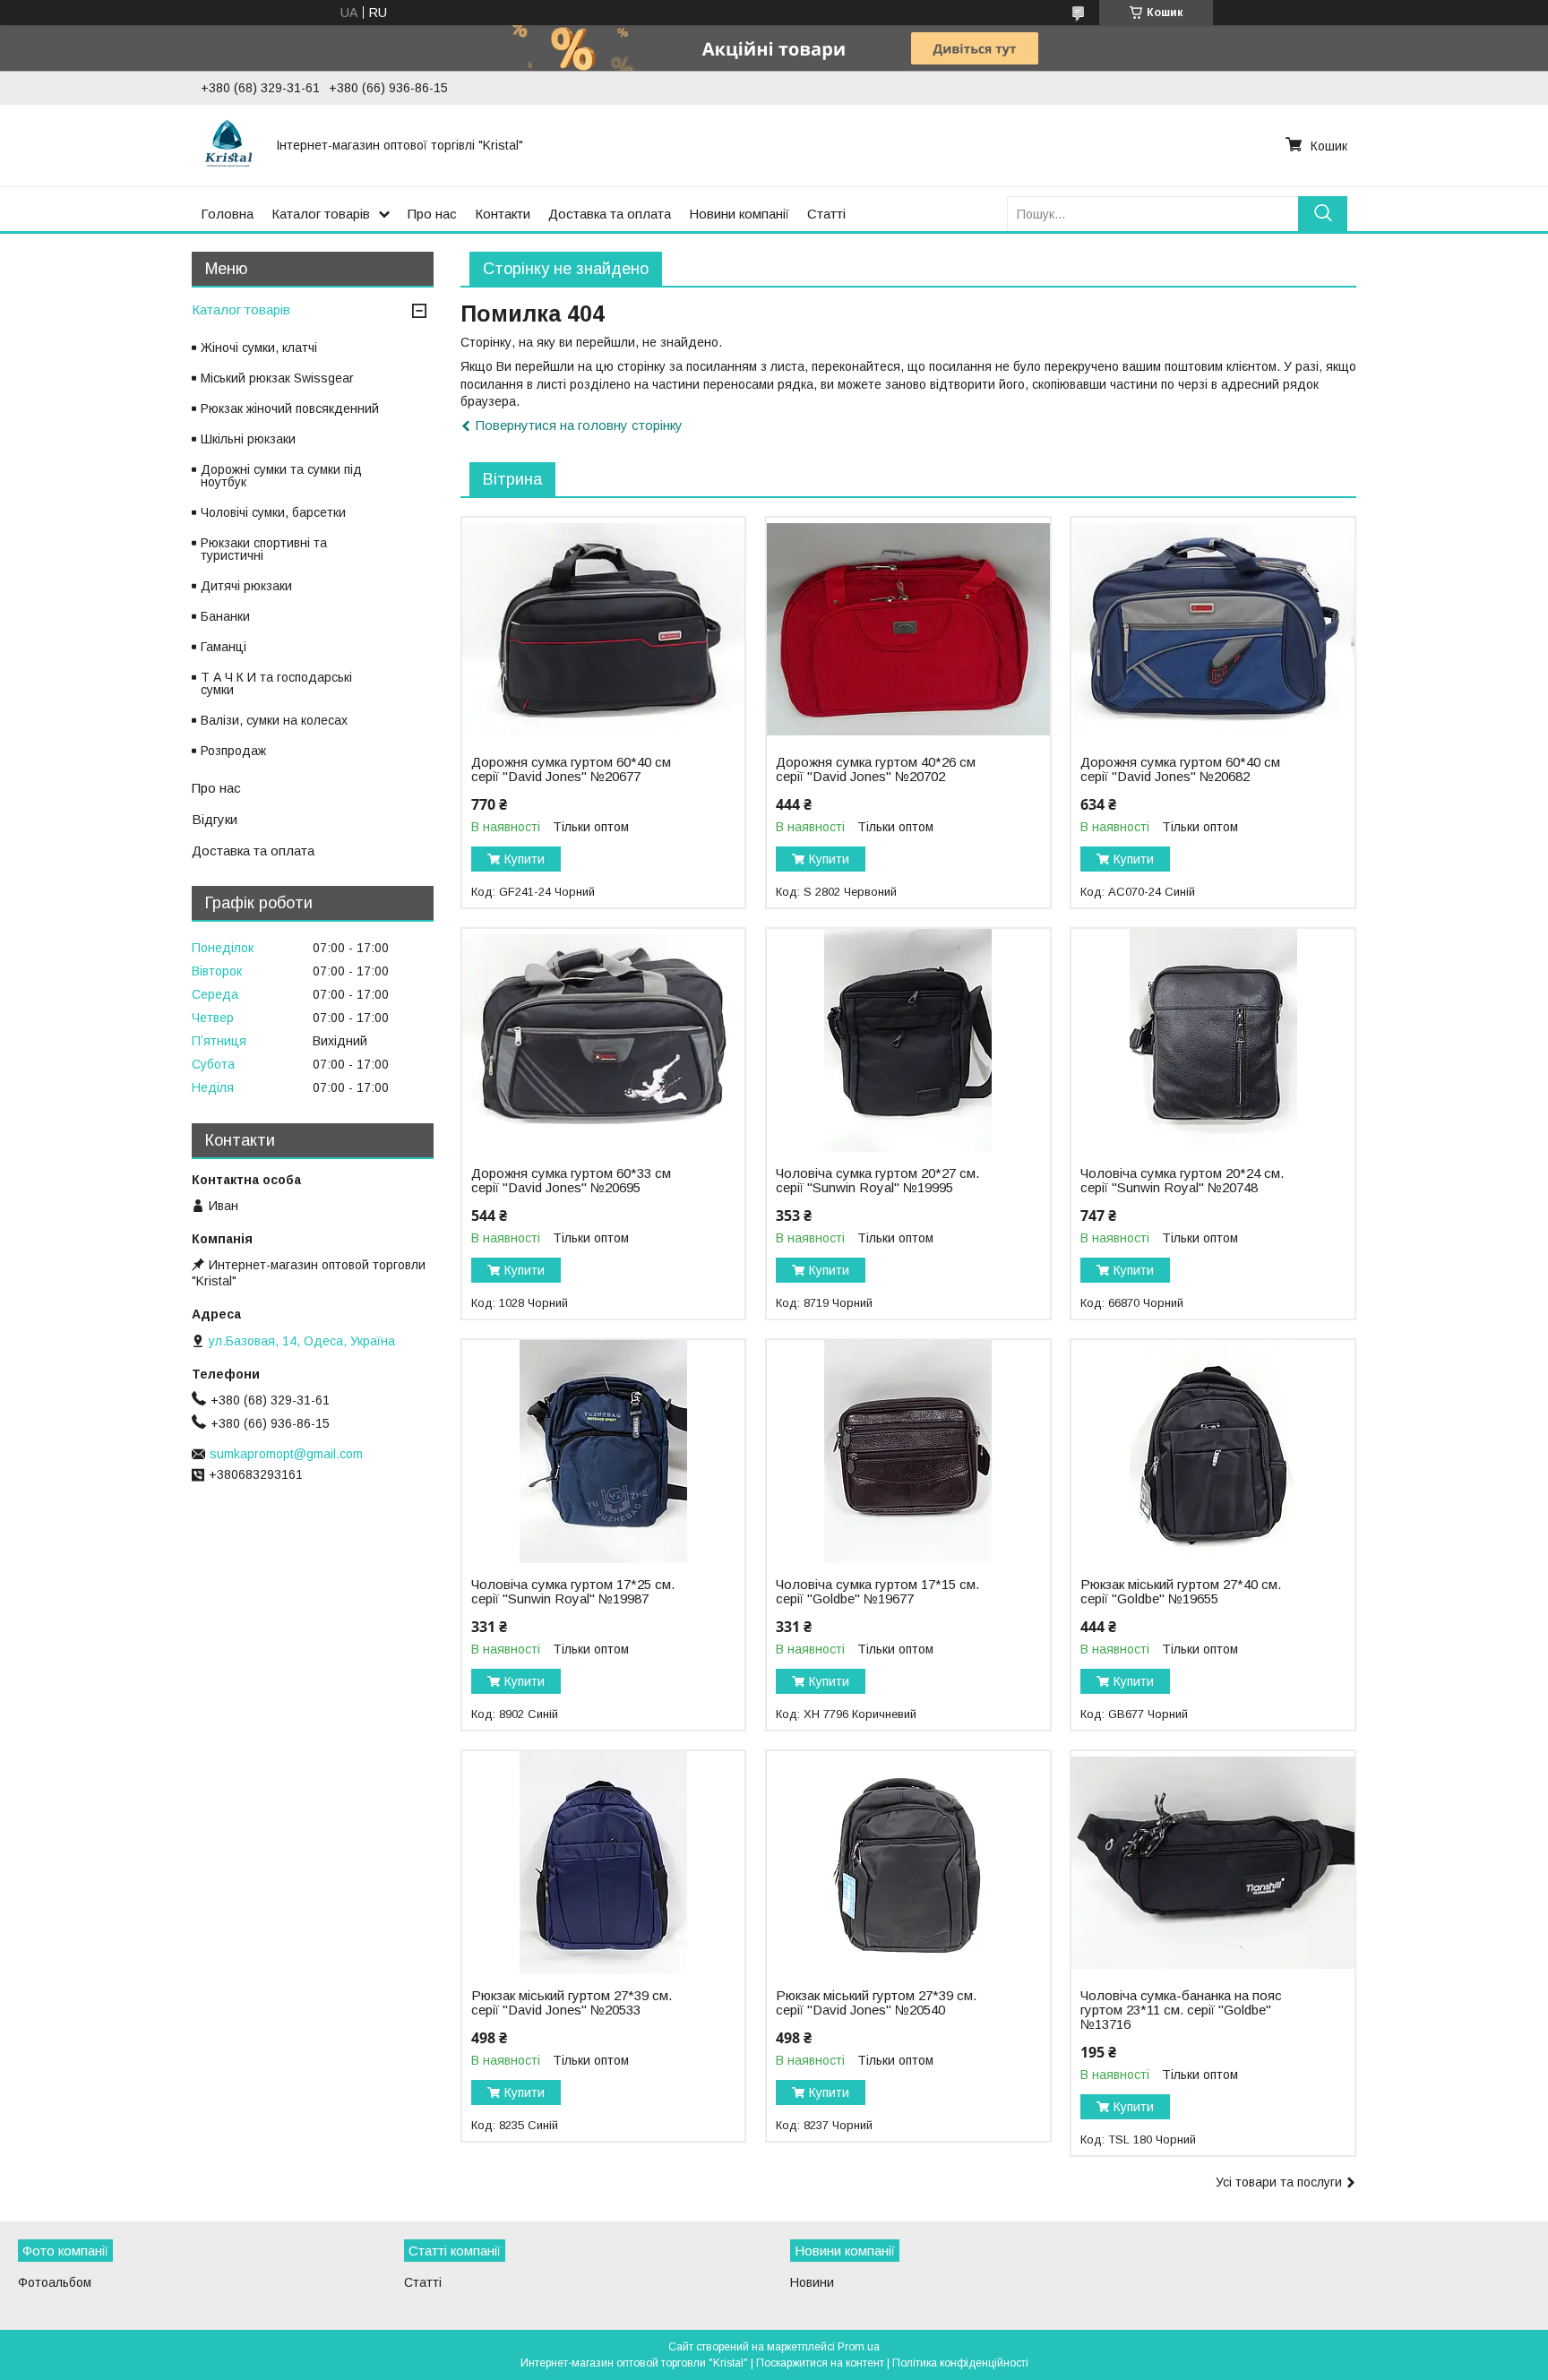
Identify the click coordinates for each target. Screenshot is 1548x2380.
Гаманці (224, 647)
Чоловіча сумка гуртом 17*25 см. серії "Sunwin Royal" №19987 (573, 1592)
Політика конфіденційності (960, 2363)
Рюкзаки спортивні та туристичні (264, 549)
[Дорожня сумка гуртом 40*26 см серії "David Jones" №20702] (908, 630)
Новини (812, 2282)
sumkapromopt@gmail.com (286, 1454)
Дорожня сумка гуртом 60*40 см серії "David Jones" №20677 (571, 769)
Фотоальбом (55, 2282)
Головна (227, 214)
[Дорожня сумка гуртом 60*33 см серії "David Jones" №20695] (603, 1041)
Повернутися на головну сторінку (579, 425)
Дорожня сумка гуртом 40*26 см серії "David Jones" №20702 (876, 769)
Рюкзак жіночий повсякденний (290, 408)
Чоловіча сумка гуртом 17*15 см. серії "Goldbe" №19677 (877, 1592)
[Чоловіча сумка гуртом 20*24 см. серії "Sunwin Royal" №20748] (1213, 1041)
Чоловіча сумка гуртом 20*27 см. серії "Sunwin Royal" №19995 (877, 1181)
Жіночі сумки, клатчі (259, 348)
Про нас (432, 214)
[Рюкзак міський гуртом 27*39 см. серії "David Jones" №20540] (908, 1863)
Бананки (225, 616)
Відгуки (215, 819)
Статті (826, 214)
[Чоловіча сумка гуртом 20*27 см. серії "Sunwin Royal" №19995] (908, 1041)
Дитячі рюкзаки (246, 586)
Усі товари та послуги (1279, 2182)
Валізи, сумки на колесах (274, 720)
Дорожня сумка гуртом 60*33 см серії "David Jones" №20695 (571, 1181)
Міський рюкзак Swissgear (277, 378)
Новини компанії (739, 214)
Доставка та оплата (610, 214)
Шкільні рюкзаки (248, 439)
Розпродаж (233, 751)
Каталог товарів (321, 214)
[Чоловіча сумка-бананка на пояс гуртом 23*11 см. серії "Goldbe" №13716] (1213, 1863)
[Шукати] (1323, 214)
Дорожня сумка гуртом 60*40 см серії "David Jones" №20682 (1180, 769)
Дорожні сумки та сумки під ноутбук (281, 476)
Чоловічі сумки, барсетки (273, 512)
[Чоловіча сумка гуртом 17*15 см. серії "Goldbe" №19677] (908, 1452)
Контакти (503, 214)
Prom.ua (859, 2347)
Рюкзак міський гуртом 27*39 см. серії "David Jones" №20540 (876, 2003)
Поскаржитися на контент (820, 2363)
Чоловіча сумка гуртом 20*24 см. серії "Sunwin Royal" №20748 (1182, 1181)
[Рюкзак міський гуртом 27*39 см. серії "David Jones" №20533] (603, 1863)
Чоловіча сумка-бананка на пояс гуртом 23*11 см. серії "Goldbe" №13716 (1181, 2010)
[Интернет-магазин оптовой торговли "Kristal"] (228, 145)
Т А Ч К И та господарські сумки (276, 683)
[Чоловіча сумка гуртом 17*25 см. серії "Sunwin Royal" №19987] (603, 1452)
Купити (525, 859)
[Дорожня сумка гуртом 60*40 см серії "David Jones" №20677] (603, 630)
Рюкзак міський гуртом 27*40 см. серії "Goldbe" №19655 (1181, 1592)
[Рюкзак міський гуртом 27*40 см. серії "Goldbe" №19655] (1213, 1452)
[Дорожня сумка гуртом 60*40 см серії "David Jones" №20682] (1213, 630)
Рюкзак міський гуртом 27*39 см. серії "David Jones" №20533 (572, 2003)
